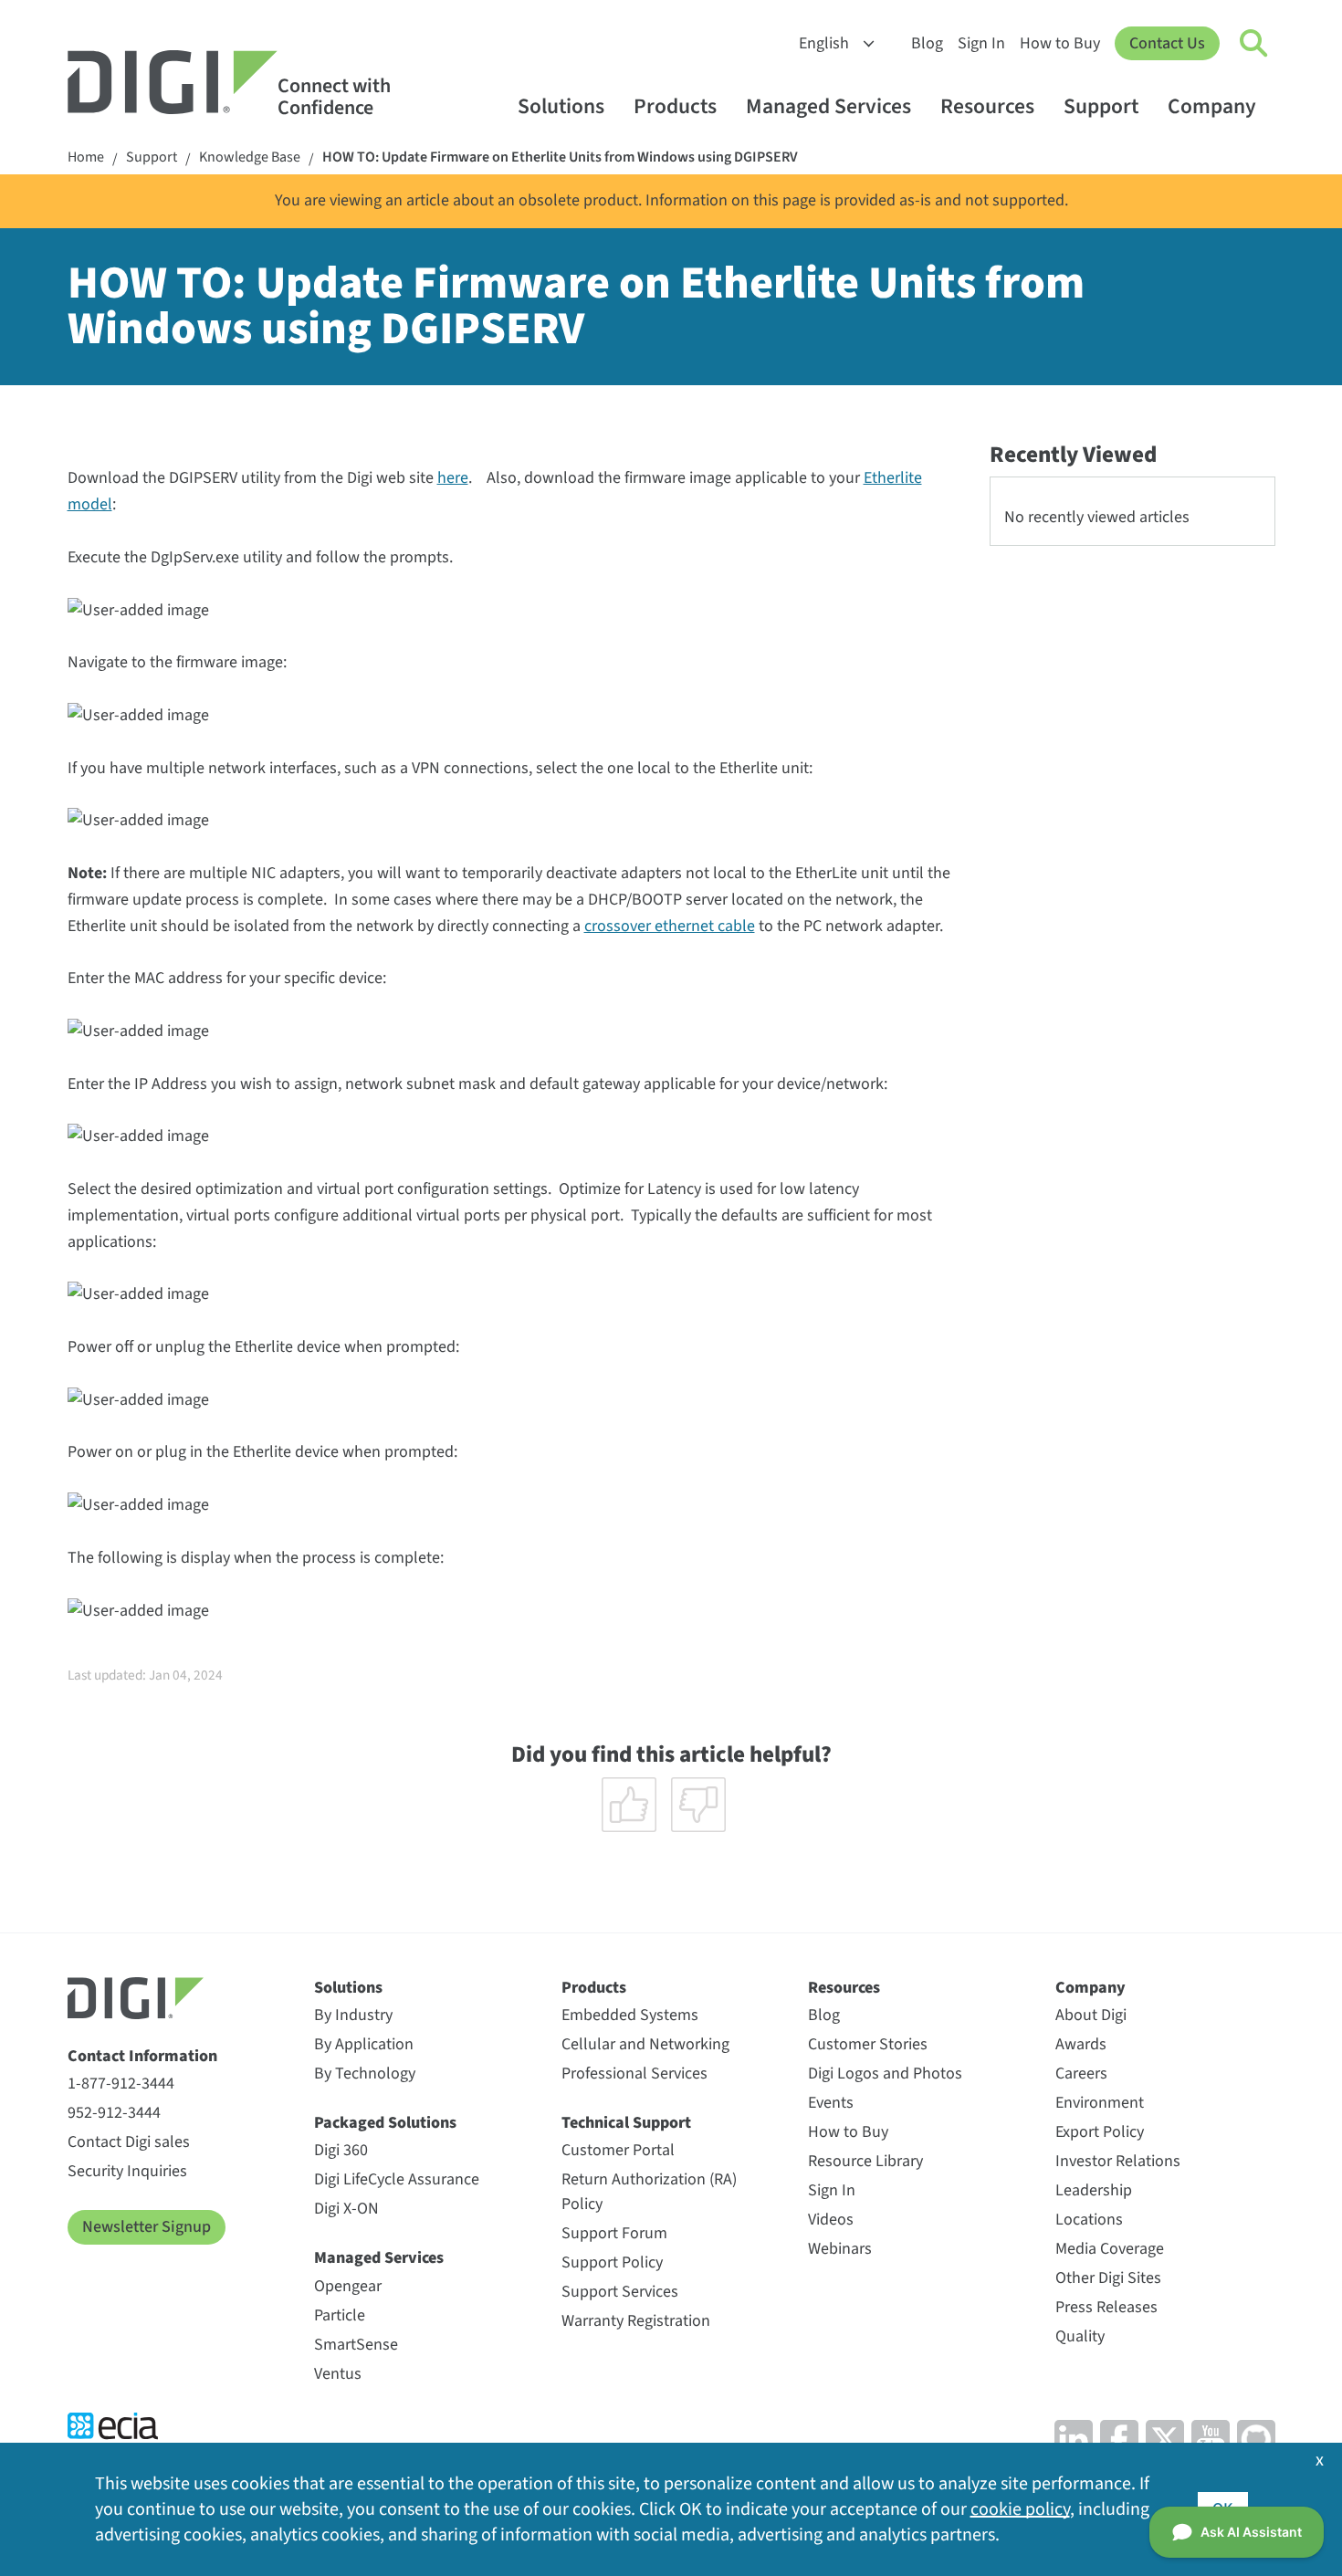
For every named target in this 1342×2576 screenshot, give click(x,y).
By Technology (365, 2073)
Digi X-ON (346, 2209)
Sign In (981, 43)
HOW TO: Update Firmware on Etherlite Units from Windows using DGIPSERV (560, 157)
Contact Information (142, 2056)
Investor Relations (1118, 2161)
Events (831, 2103)
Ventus (338, 2374)
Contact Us (1167, 43)
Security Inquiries (127, 2171)
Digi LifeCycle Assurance (397, 2179)
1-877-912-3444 (121, 2084)
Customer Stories (868, 2044)
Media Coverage (1110, 2249)
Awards (1081, 2044)
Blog (927, 43)
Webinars (840, 2249)
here (453, 478)
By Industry (353, 2015)
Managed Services (828, 106)
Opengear (348, 2286)
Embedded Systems (630, 2015)
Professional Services (634, 2073)
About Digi (1091, 2015)
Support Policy (612, 2262)
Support (1101, 106)
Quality (1080, 2336)
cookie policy (1020, 2509)
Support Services (620, 2292)
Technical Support (626, 2123)
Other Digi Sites (1108, 2278)
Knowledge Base (250, 157)
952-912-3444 (114, 2113)
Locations (1089, 2220)
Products (675, 106)
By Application (364, 2044)
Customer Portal (618, 2150)
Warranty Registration (636, 2321)
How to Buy (1060, 43)
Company (1212, 106)
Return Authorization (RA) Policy (649, 2192)
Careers (1081, 2073)
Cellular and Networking (645, 2044)
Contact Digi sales (129, 2142)
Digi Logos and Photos (885, 2073)
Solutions (561, 106)
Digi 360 (341, 2150)
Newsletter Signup (147, 2227)
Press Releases (1106, 2307)
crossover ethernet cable (670, 926)
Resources (987, 106)
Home (86, 157)
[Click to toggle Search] (1254, 44)
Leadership (1094, 2190)
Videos (831, 2220)
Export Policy (1100, 2132)
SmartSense (356, 2345)
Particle (340, 2315)
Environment (1100, 2103)
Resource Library (865, 2161)
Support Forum (614, 2233)
